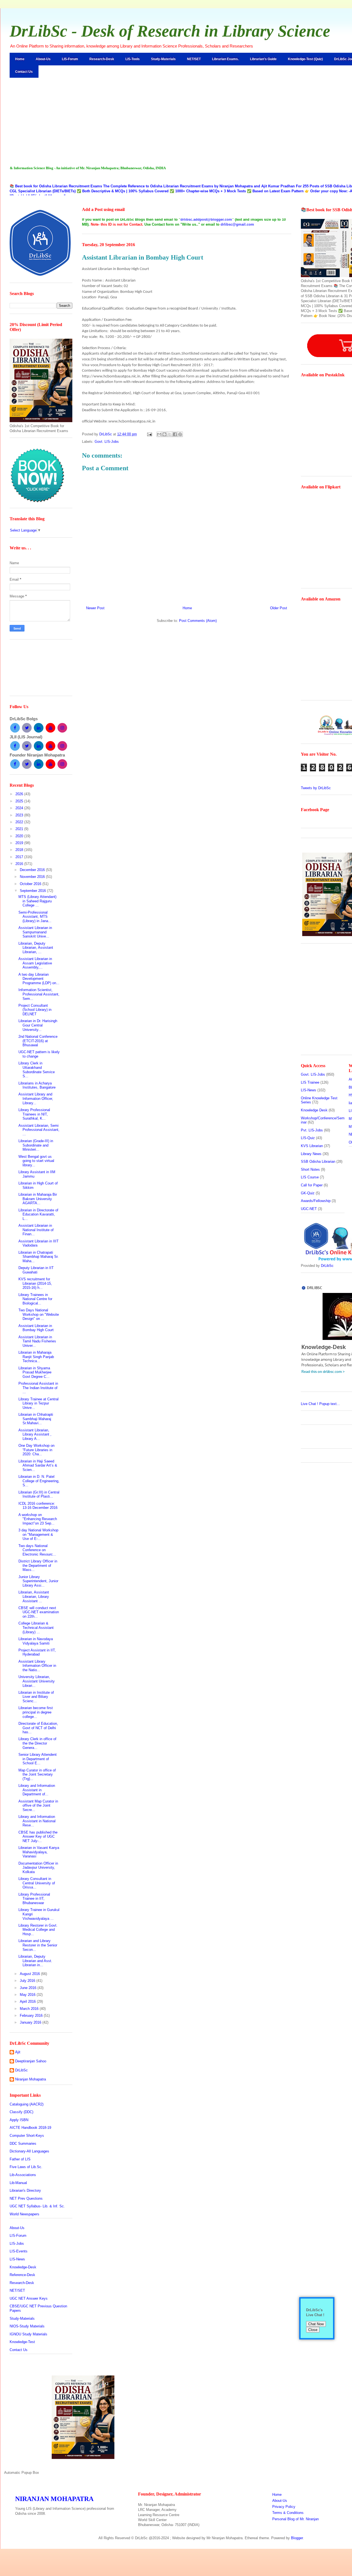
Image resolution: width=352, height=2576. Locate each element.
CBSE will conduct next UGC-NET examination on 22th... (39, 1612)
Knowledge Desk (314, 1110)
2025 (20, 801)
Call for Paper (312, 1185)
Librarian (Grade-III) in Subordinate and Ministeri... (36, 1145)
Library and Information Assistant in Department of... (37, 1790)
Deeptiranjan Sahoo (31, 2061)
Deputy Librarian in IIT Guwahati (36, 1270)
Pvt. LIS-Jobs (312, 1130)
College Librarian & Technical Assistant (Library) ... (36, 1628)
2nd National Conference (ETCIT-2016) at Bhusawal (38, 1041)
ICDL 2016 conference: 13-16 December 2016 (38, 1506)
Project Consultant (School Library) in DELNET (35, 1010)
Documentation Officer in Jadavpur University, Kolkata (38, 1868)
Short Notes (310, 1169)
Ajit (18, 2052)
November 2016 (33, 877)
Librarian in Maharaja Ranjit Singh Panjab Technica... (36, 1357)
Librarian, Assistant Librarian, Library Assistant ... (34, 1596)
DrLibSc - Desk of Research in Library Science (170, 31)
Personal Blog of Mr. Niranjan (295, 2519)
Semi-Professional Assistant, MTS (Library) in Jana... (35, 917)
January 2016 (31, 2022)
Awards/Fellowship (316, 1201)
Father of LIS (20, 2159)
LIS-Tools (133, 59)
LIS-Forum (70, 59)
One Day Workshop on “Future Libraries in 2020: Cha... (36, 1450)
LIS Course (310, 1177)
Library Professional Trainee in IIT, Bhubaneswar (34, 1899)
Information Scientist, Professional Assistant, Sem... (39, 994)
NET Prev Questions (26, 2198)
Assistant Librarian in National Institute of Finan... (36, 1230)
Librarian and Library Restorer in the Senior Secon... (38, 1945)
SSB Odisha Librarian (318, 1162)
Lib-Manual (18, 2183)
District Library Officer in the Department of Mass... (38, 1565)
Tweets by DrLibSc (316, 788)
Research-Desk (102, 59)
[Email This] (159, 434)
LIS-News (17, 2259)
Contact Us (24, 72)
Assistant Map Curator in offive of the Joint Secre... (38, 1806)
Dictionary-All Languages (29, 2151)
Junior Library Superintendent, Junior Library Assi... (38, 1581)
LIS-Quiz (308, 1138)
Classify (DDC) (21, 2112)
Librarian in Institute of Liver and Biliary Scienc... (36, 1697)
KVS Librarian (312, 1146)
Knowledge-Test (22, 2342)
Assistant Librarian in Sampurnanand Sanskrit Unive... (35, 932)
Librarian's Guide (263, 59)
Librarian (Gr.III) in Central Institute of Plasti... (39, 1494)
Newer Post (95, 608)
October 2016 (31, 884)
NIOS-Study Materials (27, 2326)
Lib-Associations (23, 2175)
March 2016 (30, 2009)
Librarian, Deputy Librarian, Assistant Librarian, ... (36, 948)
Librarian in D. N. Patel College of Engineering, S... (39, 1481)
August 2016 (30, 1974)
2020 (20, 836)
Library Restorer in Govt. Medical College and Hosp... (38, 1930)
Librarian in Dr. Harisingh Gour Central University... (38, 1025)
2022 (20, 822)
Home (20, 59)
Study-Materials (163, 59)
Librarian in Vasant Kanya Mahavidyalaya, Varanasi (39, 1852)
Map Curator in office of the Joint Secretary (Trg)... (37, 1774)
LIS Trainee (310, 1082)
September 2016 (33, 891)
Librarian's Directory (25, 2190)
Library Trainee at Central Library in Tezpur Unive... (38, 1403)
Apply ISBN (19, 2120)
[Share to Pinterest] (180, 434)
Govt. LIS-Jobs (107, 442)
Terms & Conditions (288, 2513)
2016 (20, 864)
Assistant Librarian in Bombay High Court (36, 1328)
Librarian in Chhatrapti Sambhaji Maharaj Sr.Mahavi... (36, 1419)
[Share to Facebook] (175, 434)
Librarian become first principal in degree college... (36, 1712)
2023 (20, 815)
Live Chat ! (320, 1404)
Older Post (279, 608)
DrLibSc (21, 2070)
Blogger (297, 2538)
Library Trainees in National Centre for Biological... (35, 1299)
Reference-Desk (22, 2275)
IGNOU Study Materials (28, 2334)
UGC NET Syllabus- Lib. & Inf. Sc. (37, 2206)
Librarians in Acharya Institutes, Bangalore (37, 1085)
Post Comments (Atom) (198, 621)
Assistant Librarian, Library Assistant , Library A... (35, 1434)
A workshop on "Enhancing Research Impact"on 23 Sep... (38, 1519)
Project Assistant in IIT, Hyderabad (37, 1652)
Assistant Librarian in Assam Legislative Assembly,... (35, 963)
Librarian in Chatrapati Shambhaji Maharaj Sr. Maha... (38, 1257)
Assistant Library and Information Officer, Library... (36, 1098)
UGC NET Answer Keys (29, 2298)
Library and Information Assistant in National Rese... (37, 1821)
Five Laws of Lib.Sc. (26, 2167)
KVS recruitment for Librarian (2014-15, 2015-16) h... (35, 1283)
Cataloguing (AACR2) (27, 2104)
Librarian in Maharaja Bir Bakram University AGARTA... (38, 1199)
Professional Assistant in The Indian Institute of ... (38, 1388)
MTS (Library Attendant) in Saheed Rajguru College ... (37, 901)
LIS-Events (19, 2251)
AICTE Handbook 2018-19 (30, 2128)
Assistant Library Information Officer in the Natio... (37, 1666)
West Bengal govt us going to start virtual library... (36, 1161)
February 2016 (32, 2016)
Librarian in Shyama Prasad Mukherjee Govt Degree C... (35, 1372)
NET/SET (194, 59)
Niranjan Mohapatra (31, 2079)
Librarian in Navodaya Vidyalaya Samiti (36, 1641)
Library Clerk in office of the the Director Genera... (37, 1743)
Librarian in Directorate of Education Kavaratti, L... (38, 1214)
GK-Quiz (308, 1193)
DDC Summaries (23, 2144)
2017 (20, 857)
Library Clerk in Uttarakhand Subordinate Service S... (37, 1070)
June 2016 (29, 1988)
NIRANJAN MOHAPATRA (54, 2499)
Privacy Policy (284, 2507)
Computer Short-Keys (27, 2136)
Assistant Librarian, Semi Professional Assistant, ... (39, 1130)
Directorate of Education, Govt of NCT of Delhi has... (38, 1728)
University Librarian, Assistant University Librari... (37, 1681)
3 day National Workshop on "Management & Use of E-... (38, 1534)
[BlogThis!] (164, 434)
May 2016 (28, 1995)
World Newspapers (24, 2214)
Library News (311, 1154)
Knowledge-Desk (23, 2267)
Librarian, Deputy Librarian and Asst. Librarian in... (35, 1961)
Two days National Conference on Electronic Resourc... (37, 1550)
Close (313, 2330)
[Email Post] (149, 434)
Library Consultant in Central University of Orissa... (37, 1883)
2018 (20, 850)
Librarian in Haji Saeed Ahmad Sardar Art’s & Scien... (38, 1465)
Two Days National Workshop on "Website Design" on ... (39, 1314)
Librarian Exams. (225, 59)
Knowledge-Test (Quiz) (305, 59)
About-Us (43, 59)
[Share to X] (170, 434)
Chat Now (316, 2324)
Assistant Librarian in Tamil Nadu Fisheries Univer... (37, 1341)
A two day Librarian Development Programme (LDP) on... (39, 979)
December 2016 (33, 870)
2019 (20, 843)
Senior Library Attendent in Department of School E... (38, 1759)
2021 (20, 829)
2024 (20, 808)
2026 (20, 794)
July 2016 (28, 1981)
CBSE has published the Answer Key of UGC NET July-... (38, 1837)
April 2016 (28, 2001)
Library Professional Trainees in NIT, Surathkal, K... (34, 1114)
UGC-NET (309, 1209)
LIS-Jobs (17, 2243)
